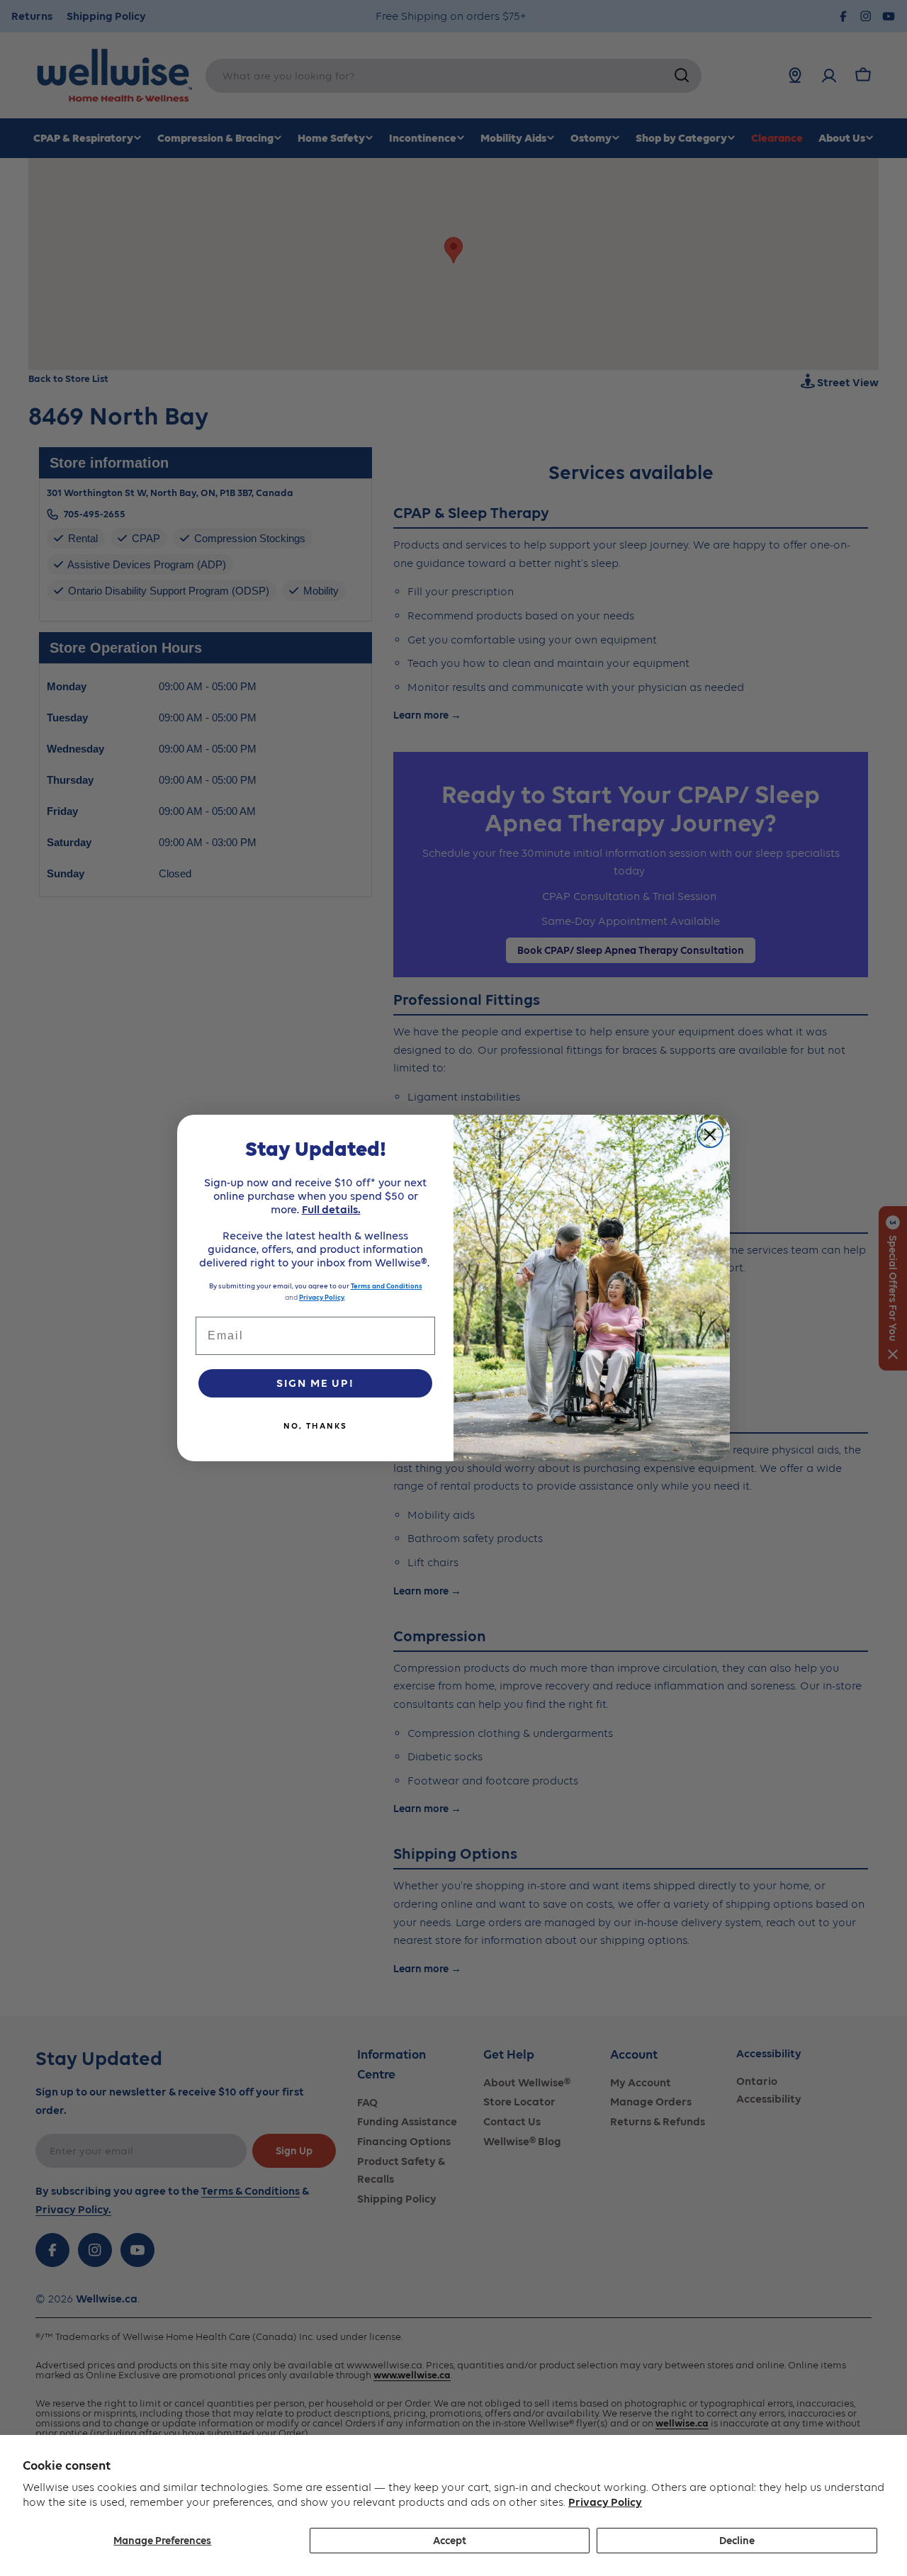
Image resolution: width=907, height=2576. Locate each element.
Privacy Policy (605, 2502)
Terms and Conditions (387, 1286)
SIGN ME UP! (315, 1383)
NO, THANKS (315, 1426)
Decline (737, 2541)
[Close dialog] (710, 1135)
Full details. (331, 1209)
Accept (450, 2541)
